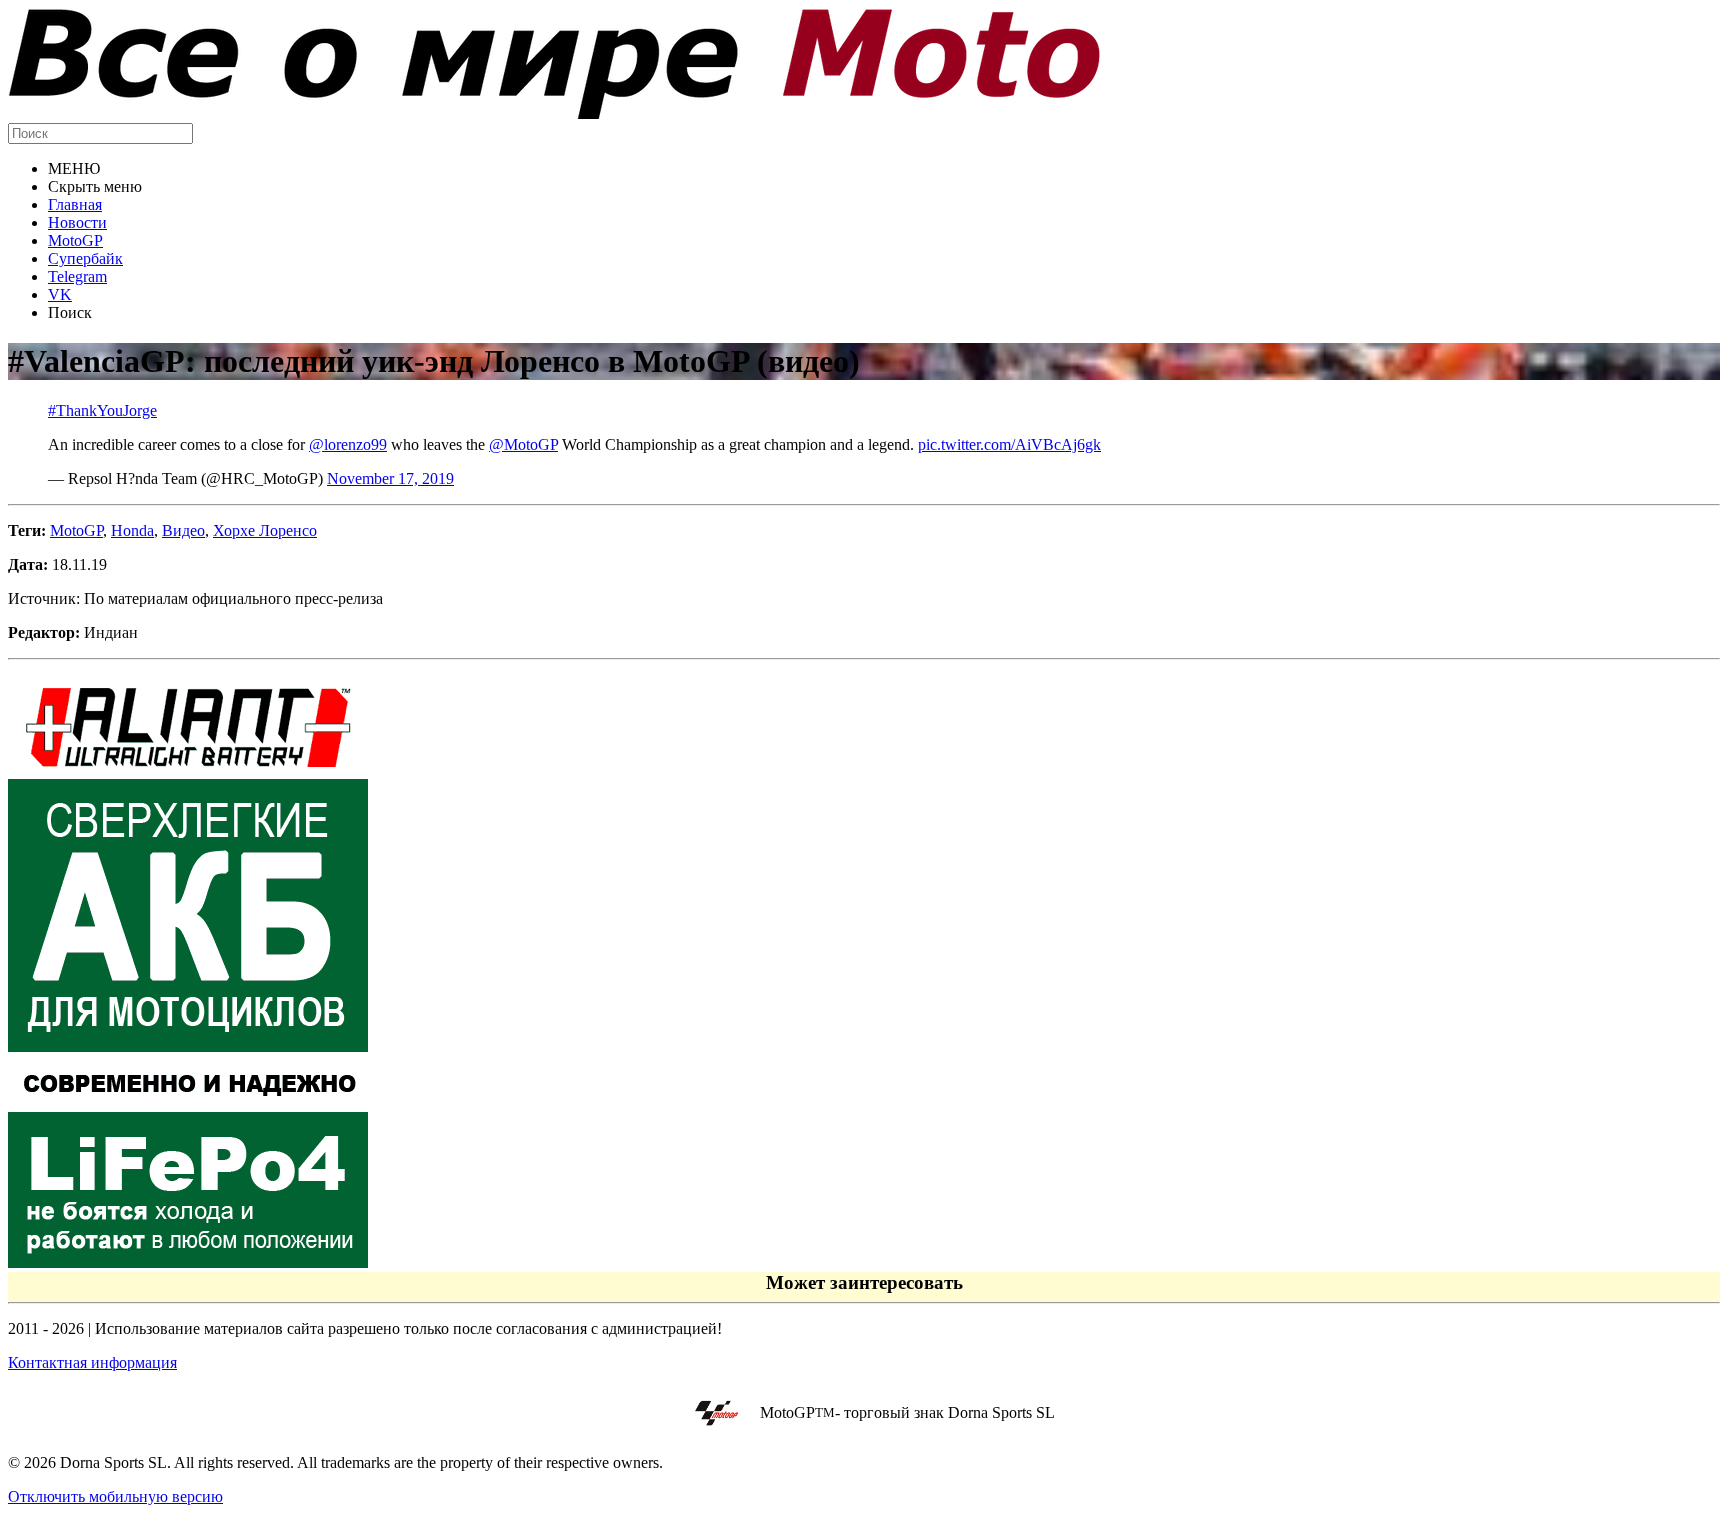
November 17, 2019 (390, 478)
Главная (75, 204)
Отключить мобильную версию (115, 1496)
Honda (132, 530)
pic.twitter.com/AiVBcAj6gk (1009, 444)
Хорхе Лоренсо (265, 530)
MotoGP (75, 240)
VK (60, 294)
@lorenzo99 (348, 444)
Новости (77, 222)
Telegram (77, 276)
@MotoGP (523, 444)
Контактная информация (92, 1362)
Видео (183, 530)
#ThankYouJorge (102, 410)
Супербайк (85, 258)
